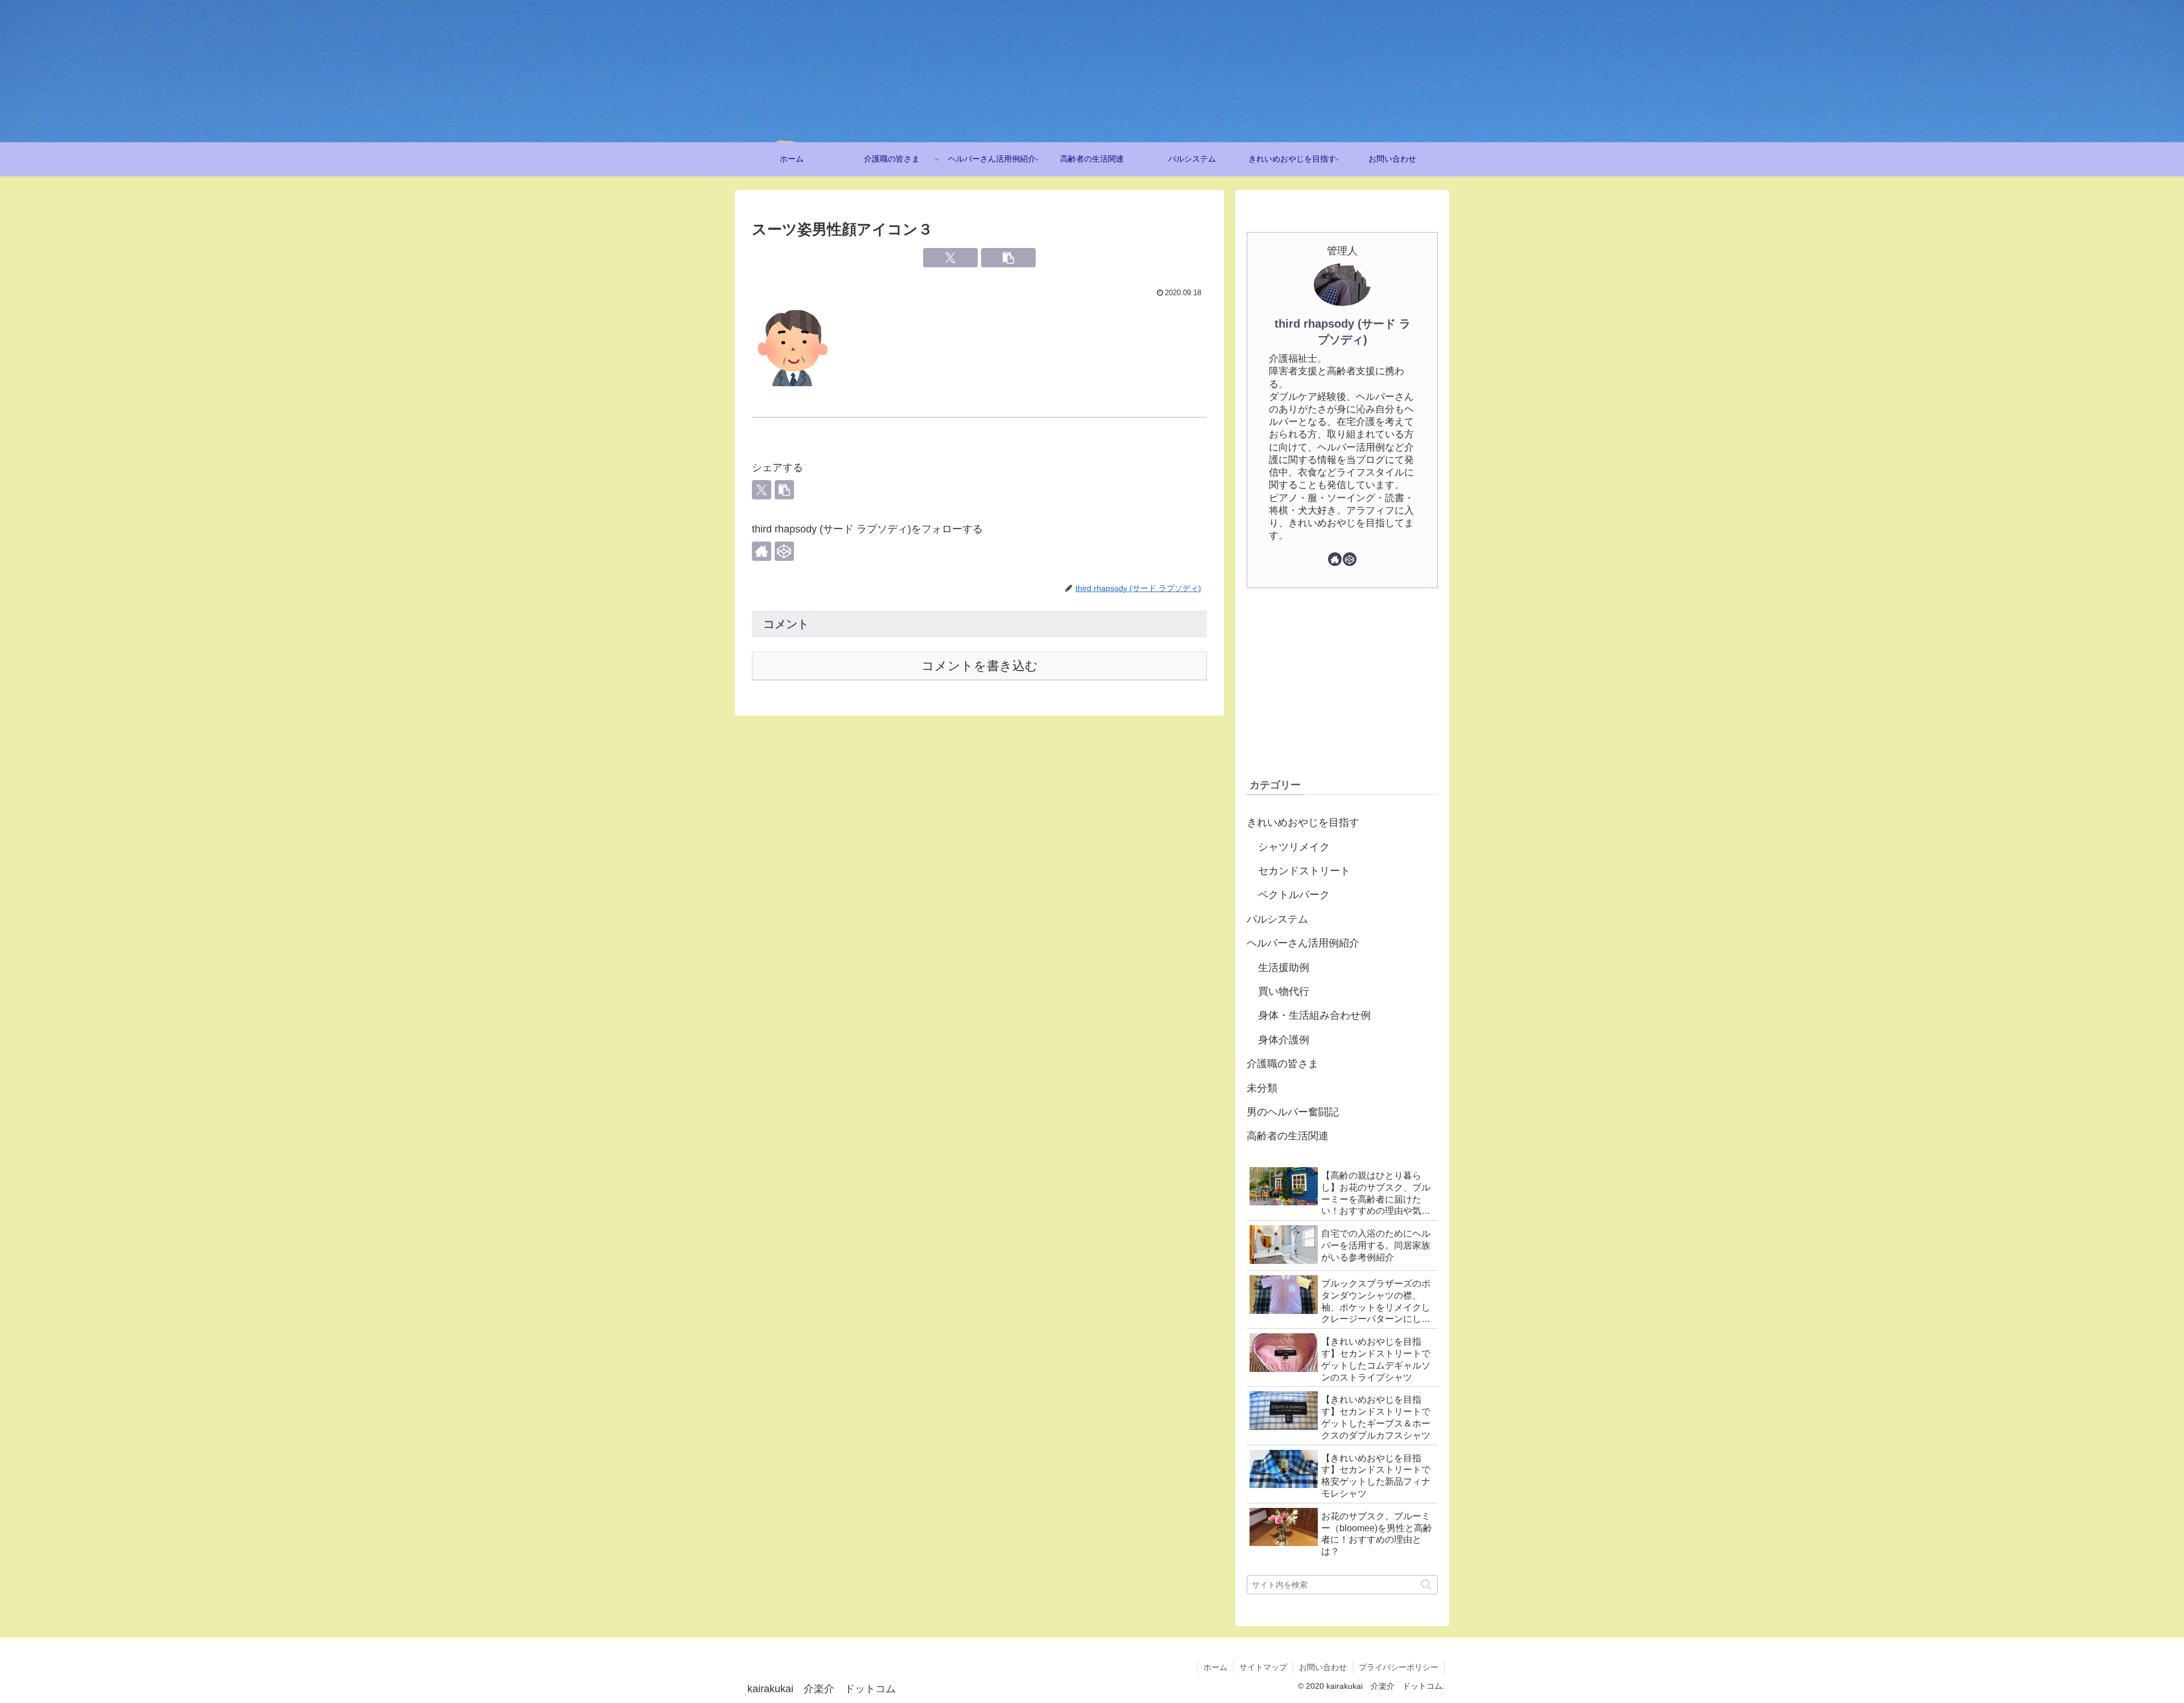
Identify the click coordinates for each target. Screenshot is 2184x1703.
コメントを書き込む (980, 666)
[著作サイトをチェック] (762, 551)
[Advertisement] (1342, 682)
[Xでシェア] (950, 258)
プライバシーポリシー (1399, 1667)
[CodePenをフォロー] (784, 551)
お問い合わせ (1323, 1667)
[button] (1008, 258)
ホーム (1215, 1667)
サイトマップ (1263, 1667)
